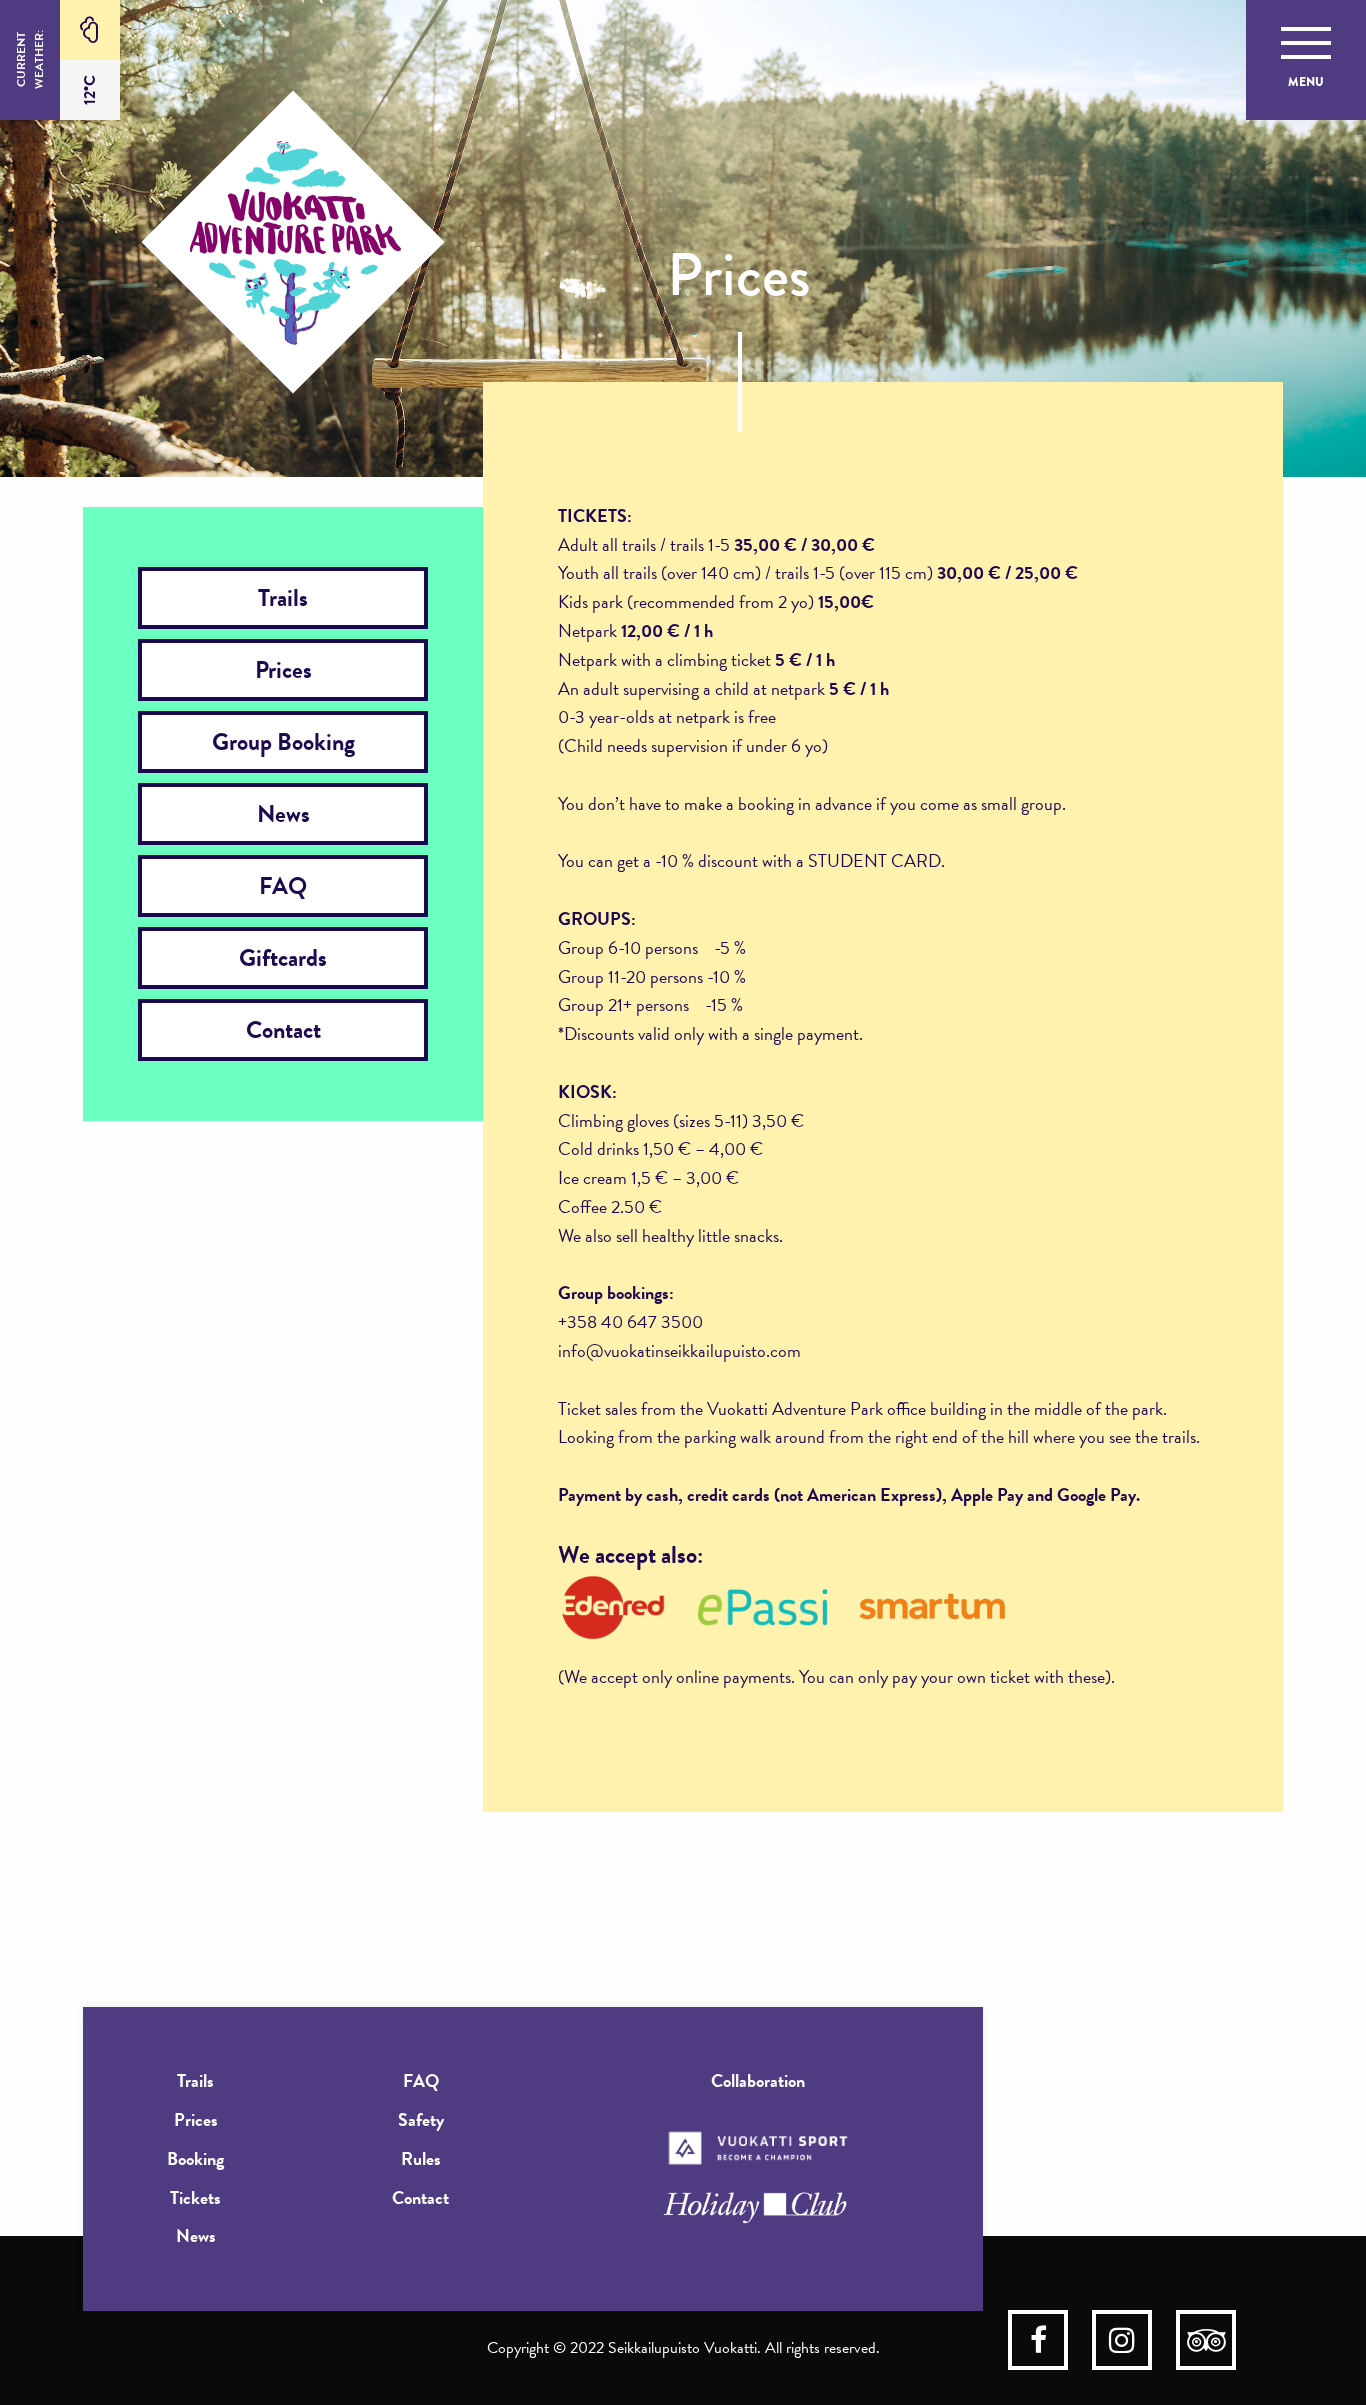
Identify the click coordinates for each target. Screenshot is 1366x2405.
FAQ (283, 886)
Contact (283, 1030)
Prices (283, 670)
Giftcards (283, 958)
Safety (421, 2119)
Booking (195, 2158)
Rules (421, 2158)
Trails (283, 598)
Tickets (195, 2197)
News (283, 814)
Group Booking (283, 742)
